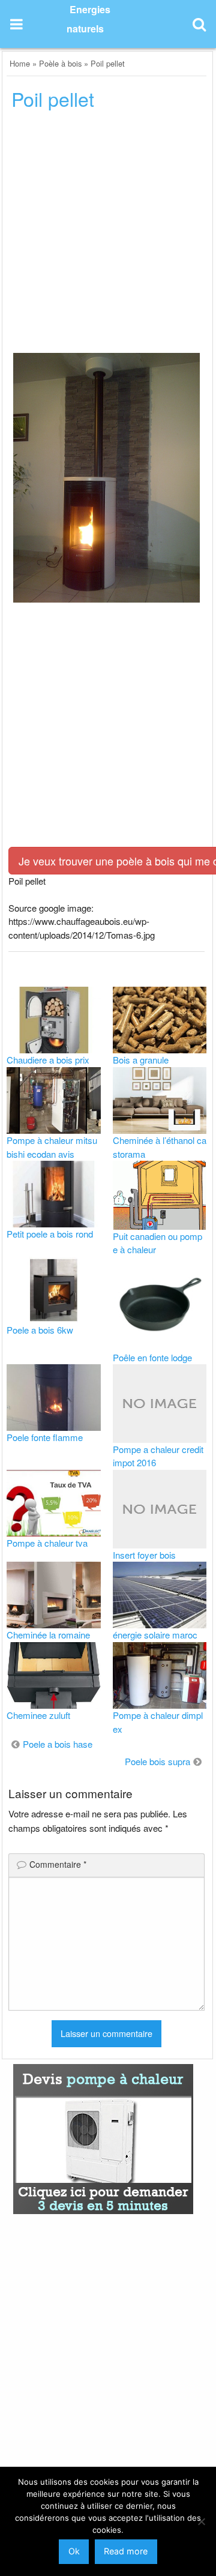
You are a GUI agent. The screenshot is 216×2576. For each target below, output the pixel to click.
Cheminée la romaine (48, 1635)
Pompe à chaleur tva (47, 1543)
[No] (201, 2521)
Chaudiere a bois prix (48, 1060)
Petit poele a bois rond (50, 1234)
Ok (74, 2551)
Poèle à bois (60, 63)
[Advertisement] (108, 235)
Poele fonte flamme (45, 1437)
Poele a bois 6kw (40, 1330)
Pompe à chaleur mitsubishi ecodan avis (52, 1147)
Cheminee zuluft (38, 1715)
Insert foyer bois (144, 1555)
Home (20, 63)
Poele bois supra (157, 1761)
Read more (126, 2551)
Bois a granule (141, 1060)
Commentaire (58, 1864)
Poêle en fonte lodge (152, 1357)
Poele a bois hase (58, 1744)
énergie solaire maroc (155, 1635)
